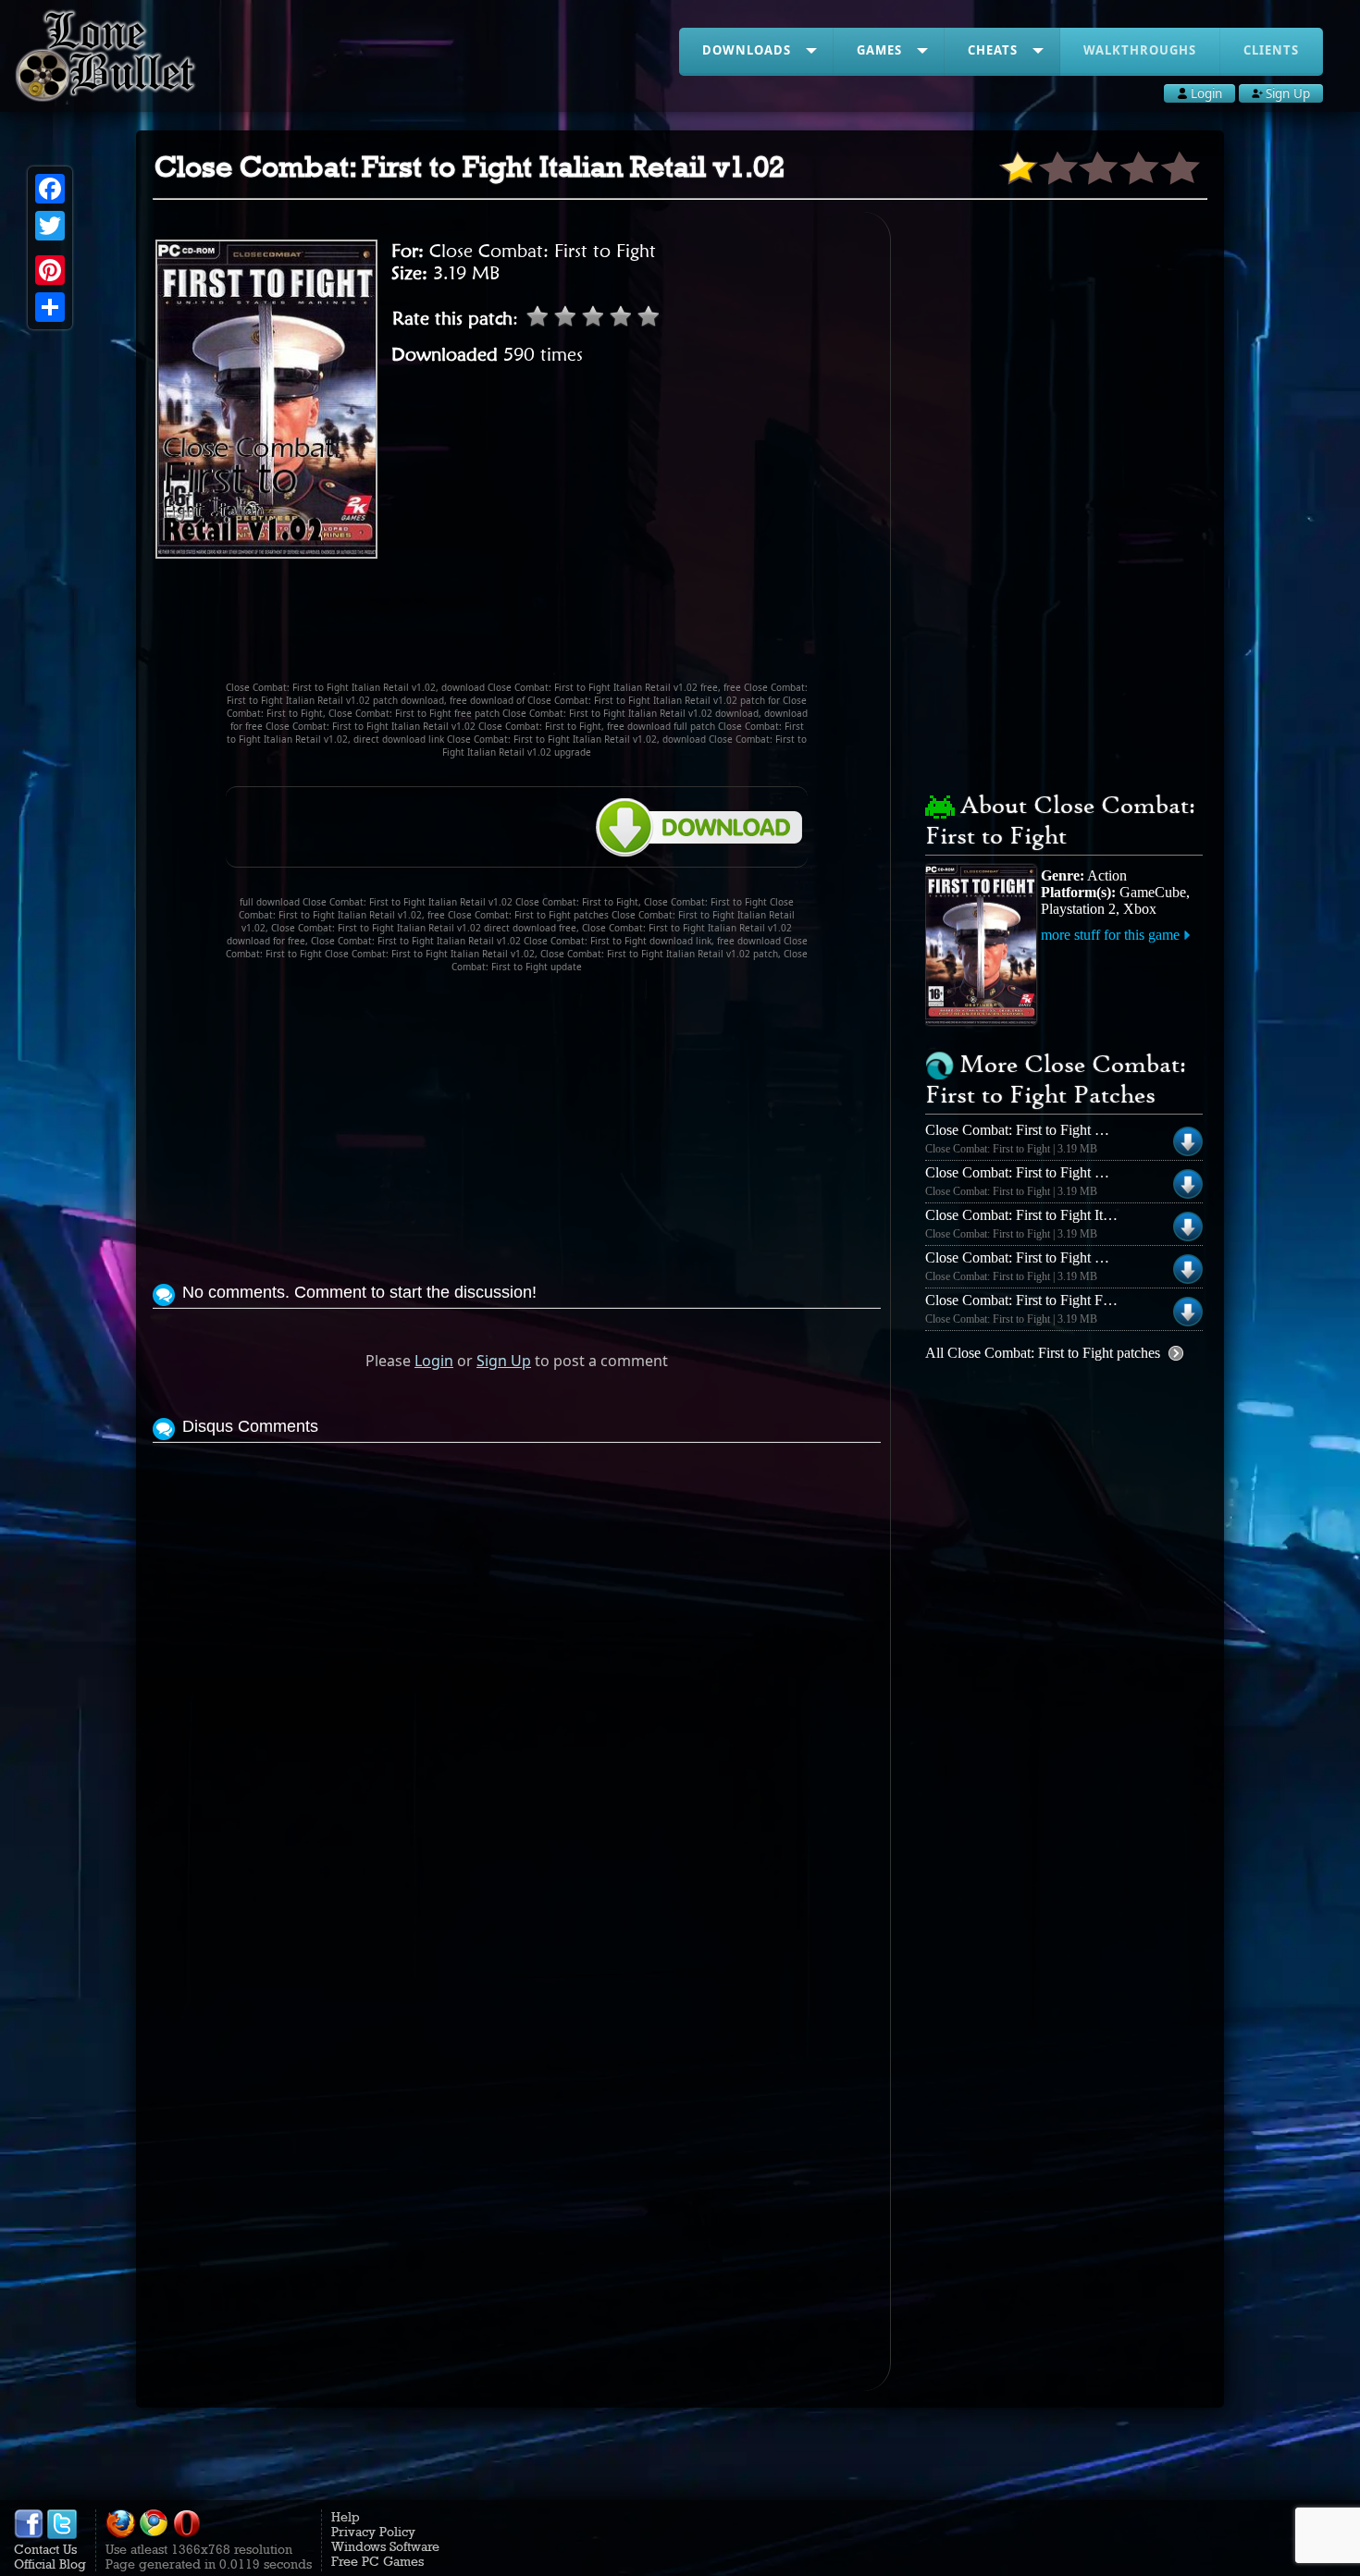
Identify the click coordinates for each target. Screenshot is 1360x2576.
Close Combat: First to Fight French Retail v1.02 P (1074, 1300)
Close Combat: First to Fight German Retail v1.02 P (1077, 1257)
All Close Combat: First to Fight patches (1043, 1353)
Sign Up (504, 1361)
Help (346, 2517)
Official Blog (50, 2564)
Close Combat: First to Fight (543, 251)
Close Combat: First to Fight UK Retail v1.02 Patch (1076, 1172)
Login (434, 1361)
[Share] (50, 307)
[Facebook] (50, 189)
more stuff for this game (1110, 935)
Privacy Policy (373, 2532)
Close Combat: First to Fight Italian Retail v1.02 (1065, 1215)
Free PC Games (377, 2561)
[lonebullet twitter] (62, 2534)
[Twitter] (50, 226)
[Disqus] (517, 1679)
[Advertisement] (517, 628)
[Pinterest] (50, 270)
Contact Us (45, 2549)
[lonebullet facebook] (29, 2534)
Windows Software (385, 2546)
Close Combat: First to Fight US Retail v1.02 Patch (1075, 1130)
